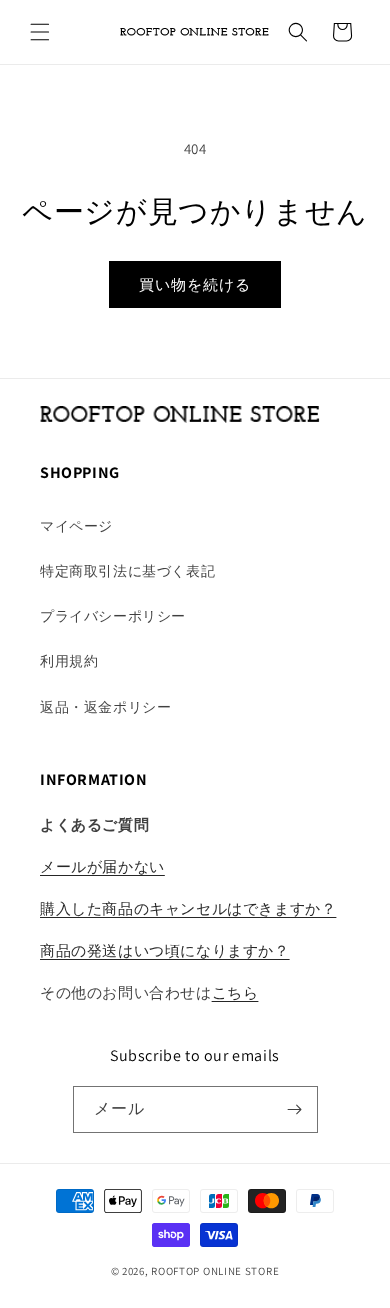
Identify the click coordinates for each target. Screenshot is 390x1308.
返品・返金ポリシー (105, 707)
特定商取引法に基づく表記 (127, 571)
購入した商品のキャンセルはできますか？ (188, 908)
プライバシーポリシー (113, 616)
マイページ (76, 526)
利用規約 (69, 661)
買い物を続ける (195, 284)
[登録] (295, 1109)
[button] (40, 32)
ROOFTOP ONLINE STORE (215, 1271)
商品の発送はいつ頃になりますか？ (165, 950)
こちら (235, 992)
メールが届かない (102, 866)
